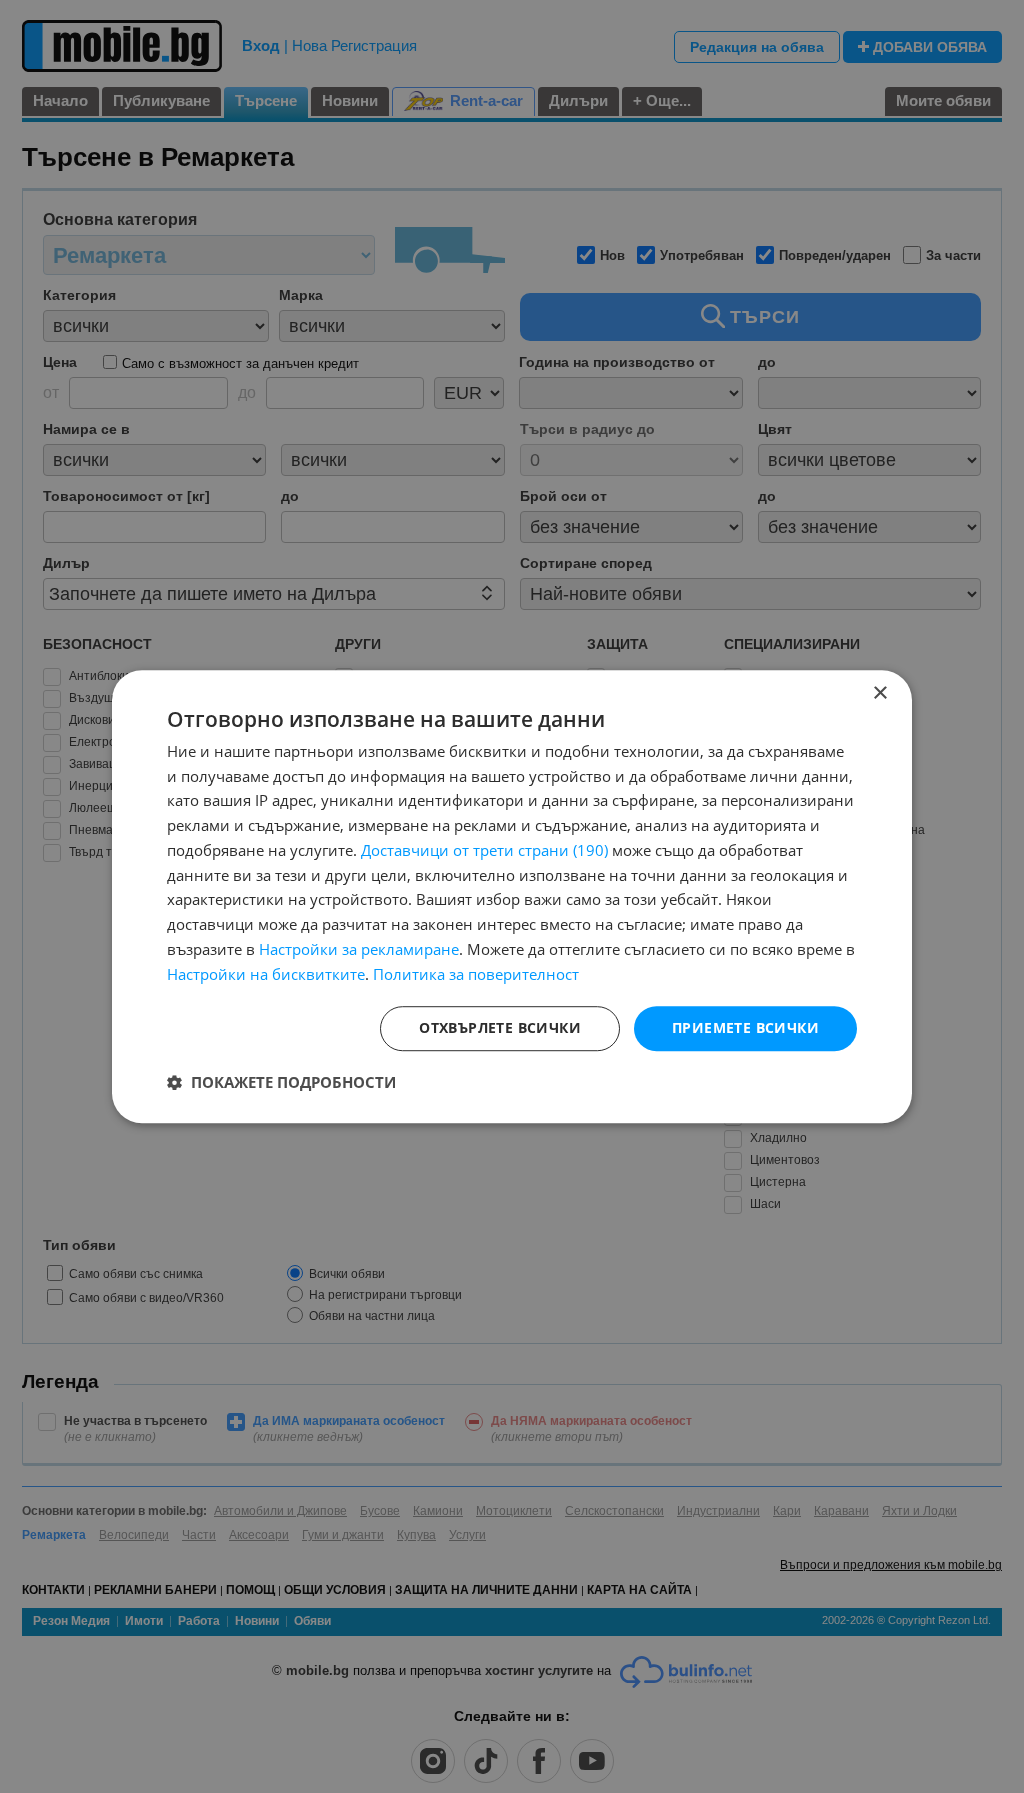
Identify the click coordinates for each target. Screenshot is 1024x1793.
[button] (281, 1082)
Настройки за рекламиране (359, 949)
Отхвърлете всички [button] (500, 1028)
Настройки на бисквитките (266, 974)
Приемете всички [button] (745, 1028)
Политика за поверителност (476, 974)
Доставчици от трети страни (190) (484, 850)
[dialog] (512, 897)
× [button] (879, 693)
